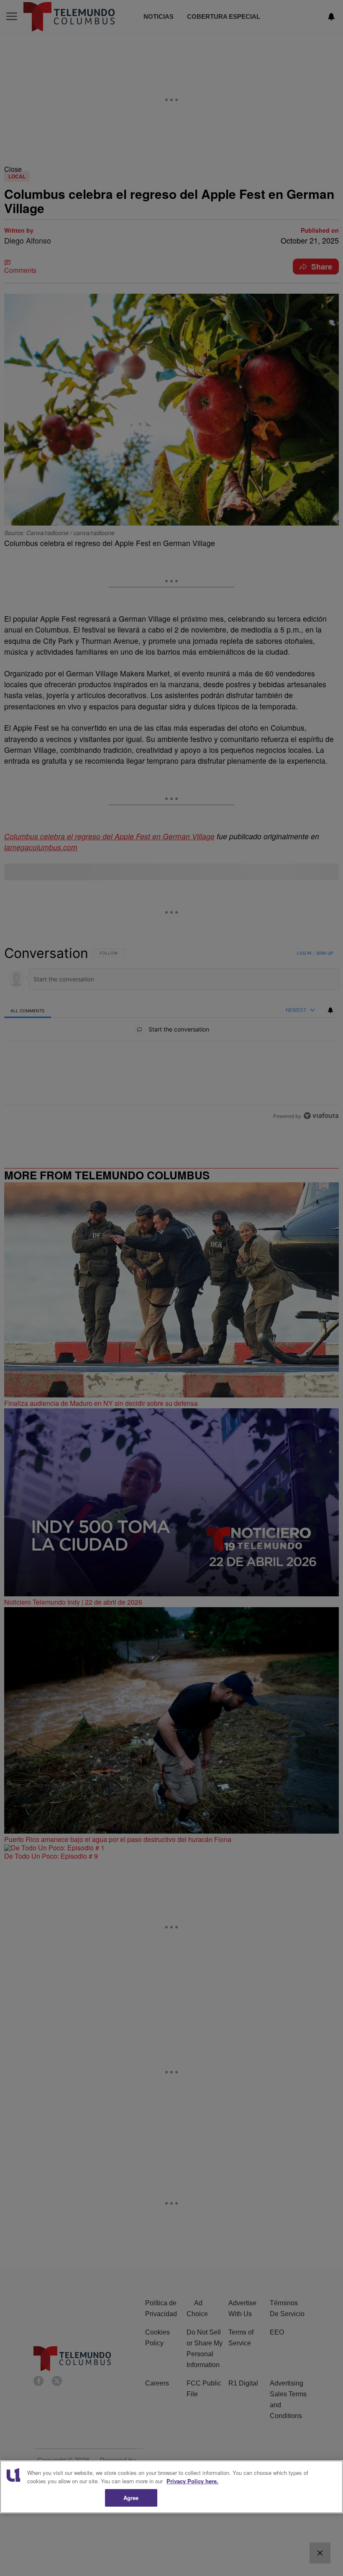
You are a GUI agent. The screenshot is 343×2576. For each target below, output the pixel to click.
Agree (131, 2498)
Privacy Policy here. (192, 2481)
